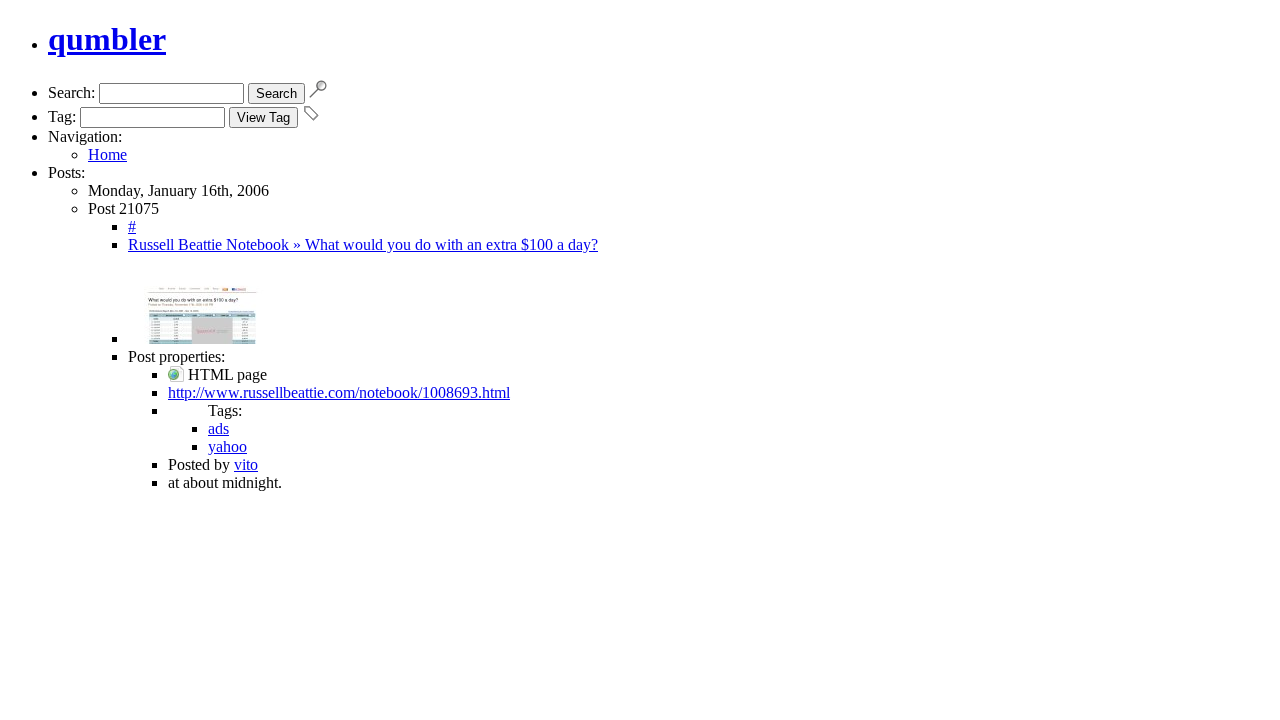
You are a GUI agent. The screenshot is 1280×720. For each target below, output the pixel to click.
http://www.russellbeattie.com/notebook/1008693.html (339, 392)
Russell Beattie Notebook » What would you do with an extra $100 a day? (363, 244)
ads (218, 428)
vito (246, 464)
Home (107, 154)
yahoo (227, 446)
